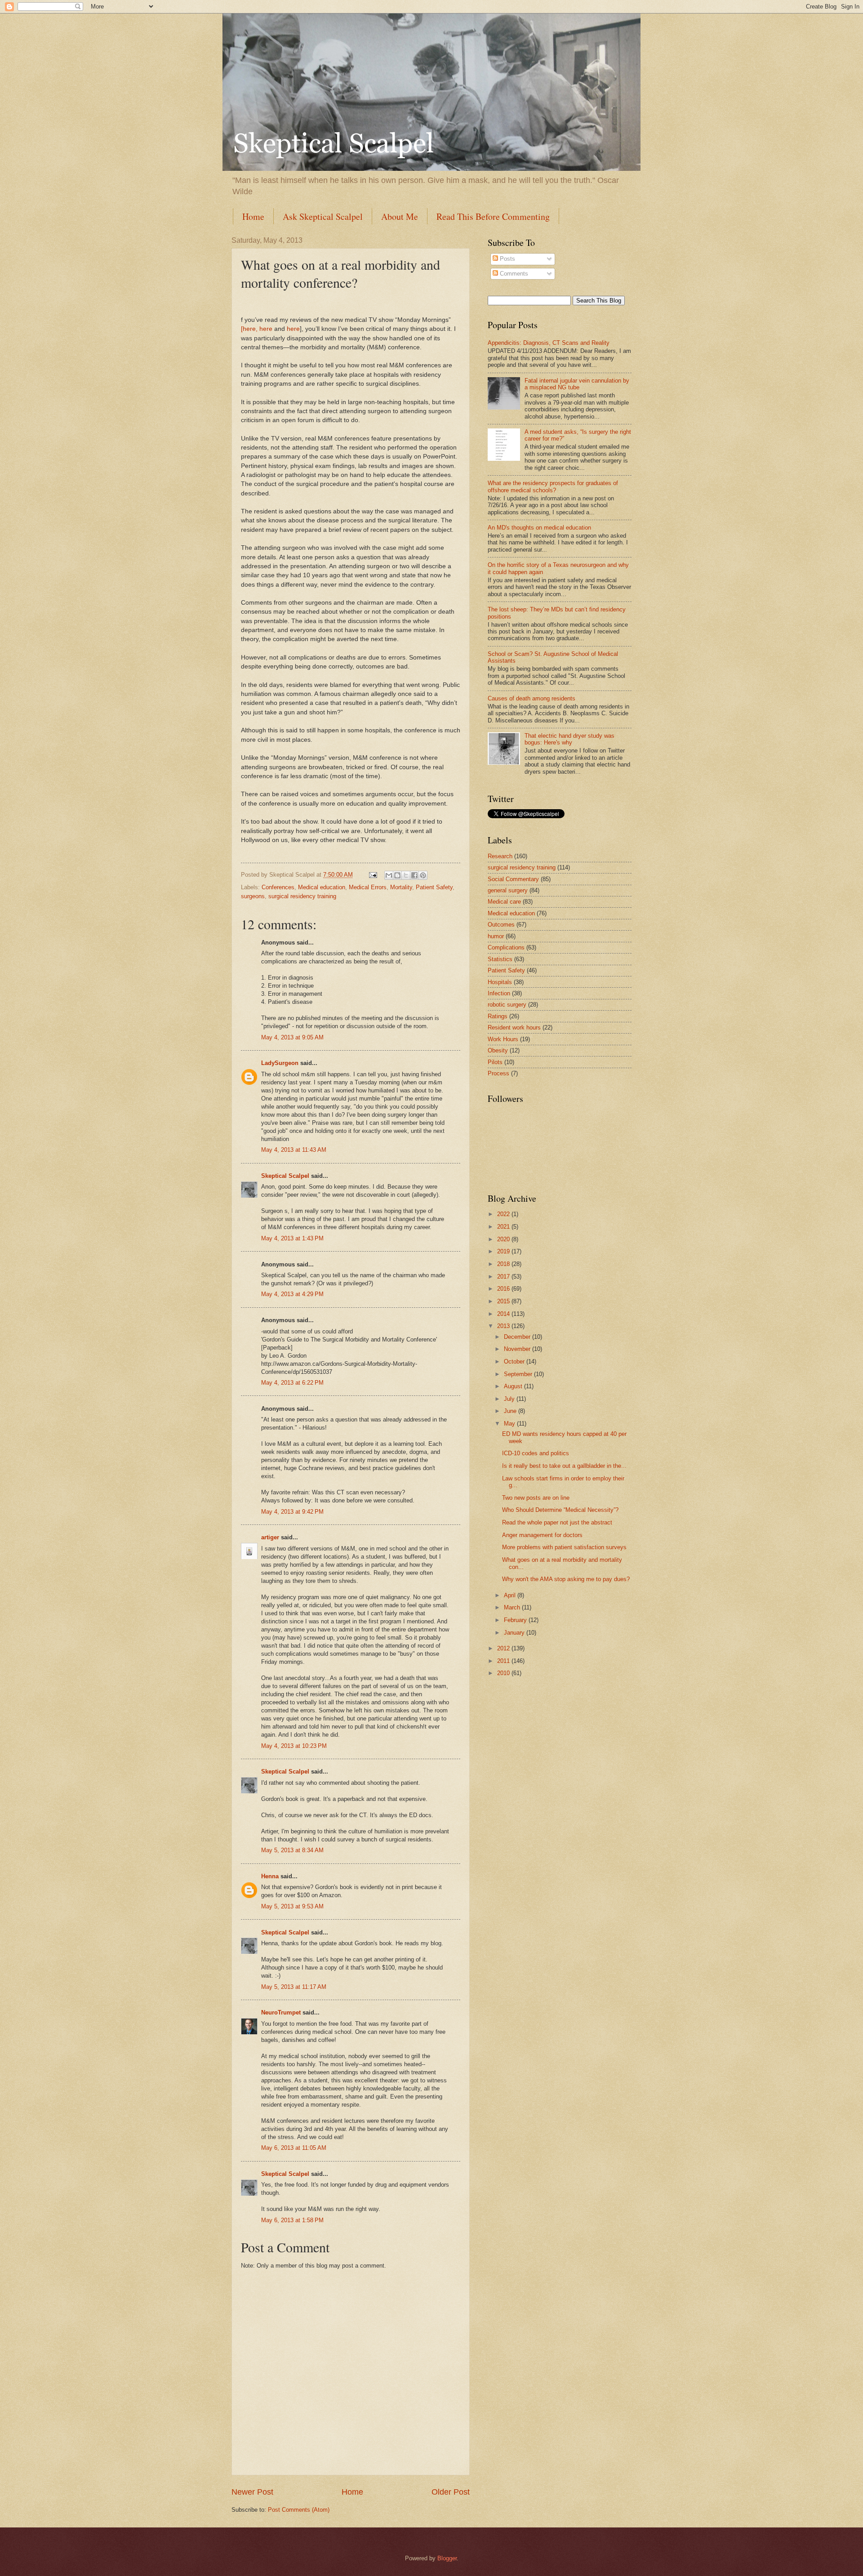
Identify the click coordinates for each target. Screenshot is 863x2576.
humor (496, 936)
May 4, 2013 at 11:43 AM (294, 1150)
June (511, 1411)
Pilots (495, 1062)
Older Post (451, 2492)
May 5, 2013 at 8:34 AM (292, 1850)
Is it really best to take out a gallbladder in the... (564, 1466)
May (510, 1424)
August (514, 1386)
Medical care (504, 902)
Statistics (500, 959)
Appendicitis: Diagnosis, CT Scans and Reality (549, 343)
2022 (504, 1214)
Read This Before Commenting (493, 216)
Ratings (498, 1016)
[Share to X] (406, 875)
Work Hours (503, 1039)
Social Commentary (513, 879)
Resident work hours (514, 1027)
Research (500, 856)
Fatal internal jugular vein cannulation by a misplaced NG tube (577, 384)
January (515, 1633)
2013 (504, 1326)
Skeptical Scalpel (285, 1176)
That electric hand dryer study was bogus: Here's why (569, 739)
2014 (504, 1314)
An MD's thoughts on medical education (539, 528)
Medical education (322, 887)
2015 (504, 1301)
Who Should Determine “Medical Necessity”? (560, 1510)
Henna (270, 1876)
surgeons (253, 896)
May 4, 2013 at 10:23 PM (294, 1746)
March (513, 1607)
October (515, 1362)
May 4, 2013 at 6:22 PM (292, 1383)
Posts (507, 259)
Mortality (401, 887)
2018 (504, 1264)
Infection (499, 993)
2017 (504, 1277)
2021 (504, 1227)
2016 (504, 1289)
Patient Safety (434, 887)
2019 (504, 1251)
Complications (506, 947)
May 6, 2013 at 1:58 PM (292, 2220)
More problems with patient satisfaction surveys (564, 1547)
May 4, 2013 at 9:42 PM (292, 1512)
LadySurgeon (280, 1063)
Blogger (447, 2558)
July (510, 1399)
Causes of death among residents (532, 698)
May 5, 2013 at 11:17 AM (294, 1987)
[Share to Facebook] (414, 875)
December (518, 1337)
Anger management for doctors (542, 1535)
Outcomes (501, 925)
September (519, 1374)
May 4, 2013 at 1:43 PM (292, 1238)
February (516, 1620)
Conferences (278, 887)
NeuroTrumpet (281, 2012)
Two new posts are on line (536, 1498)
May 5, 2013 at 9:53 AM (292, 1906)
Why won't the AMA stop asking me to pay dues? (566, 1579)
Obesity (498, 1050)
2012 (504, 1648)
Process (498, 1073)
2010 (504, 1673)
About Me (400, 216)
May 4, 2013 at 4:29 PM (292, 1294)
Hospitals (500, 982)
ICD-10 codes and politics (536, 1453)
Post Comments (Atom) (299, 2510)
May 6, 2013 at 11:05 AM (294, 2148)
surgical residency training (302, 896)
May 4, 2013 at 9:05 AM (292, 1037)
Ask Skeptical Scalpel (323, 216)
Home (253, 216)
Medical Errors (368, 887)
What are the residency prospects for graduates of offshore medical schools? (553, 486)
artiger (270, 1537)
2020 (504, 1239)
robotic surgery (507, 1005)
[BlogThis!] (397, 875)
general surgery (508, 890)
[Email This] (389, 875)
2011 (504, 1661)
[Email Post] (373, 875)
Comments (513, 274)
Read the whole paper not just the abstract (557, 1522)
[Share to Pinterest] (423, 875)
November (518, 1349)
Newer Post (252, 2492)
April (511, 1595)
